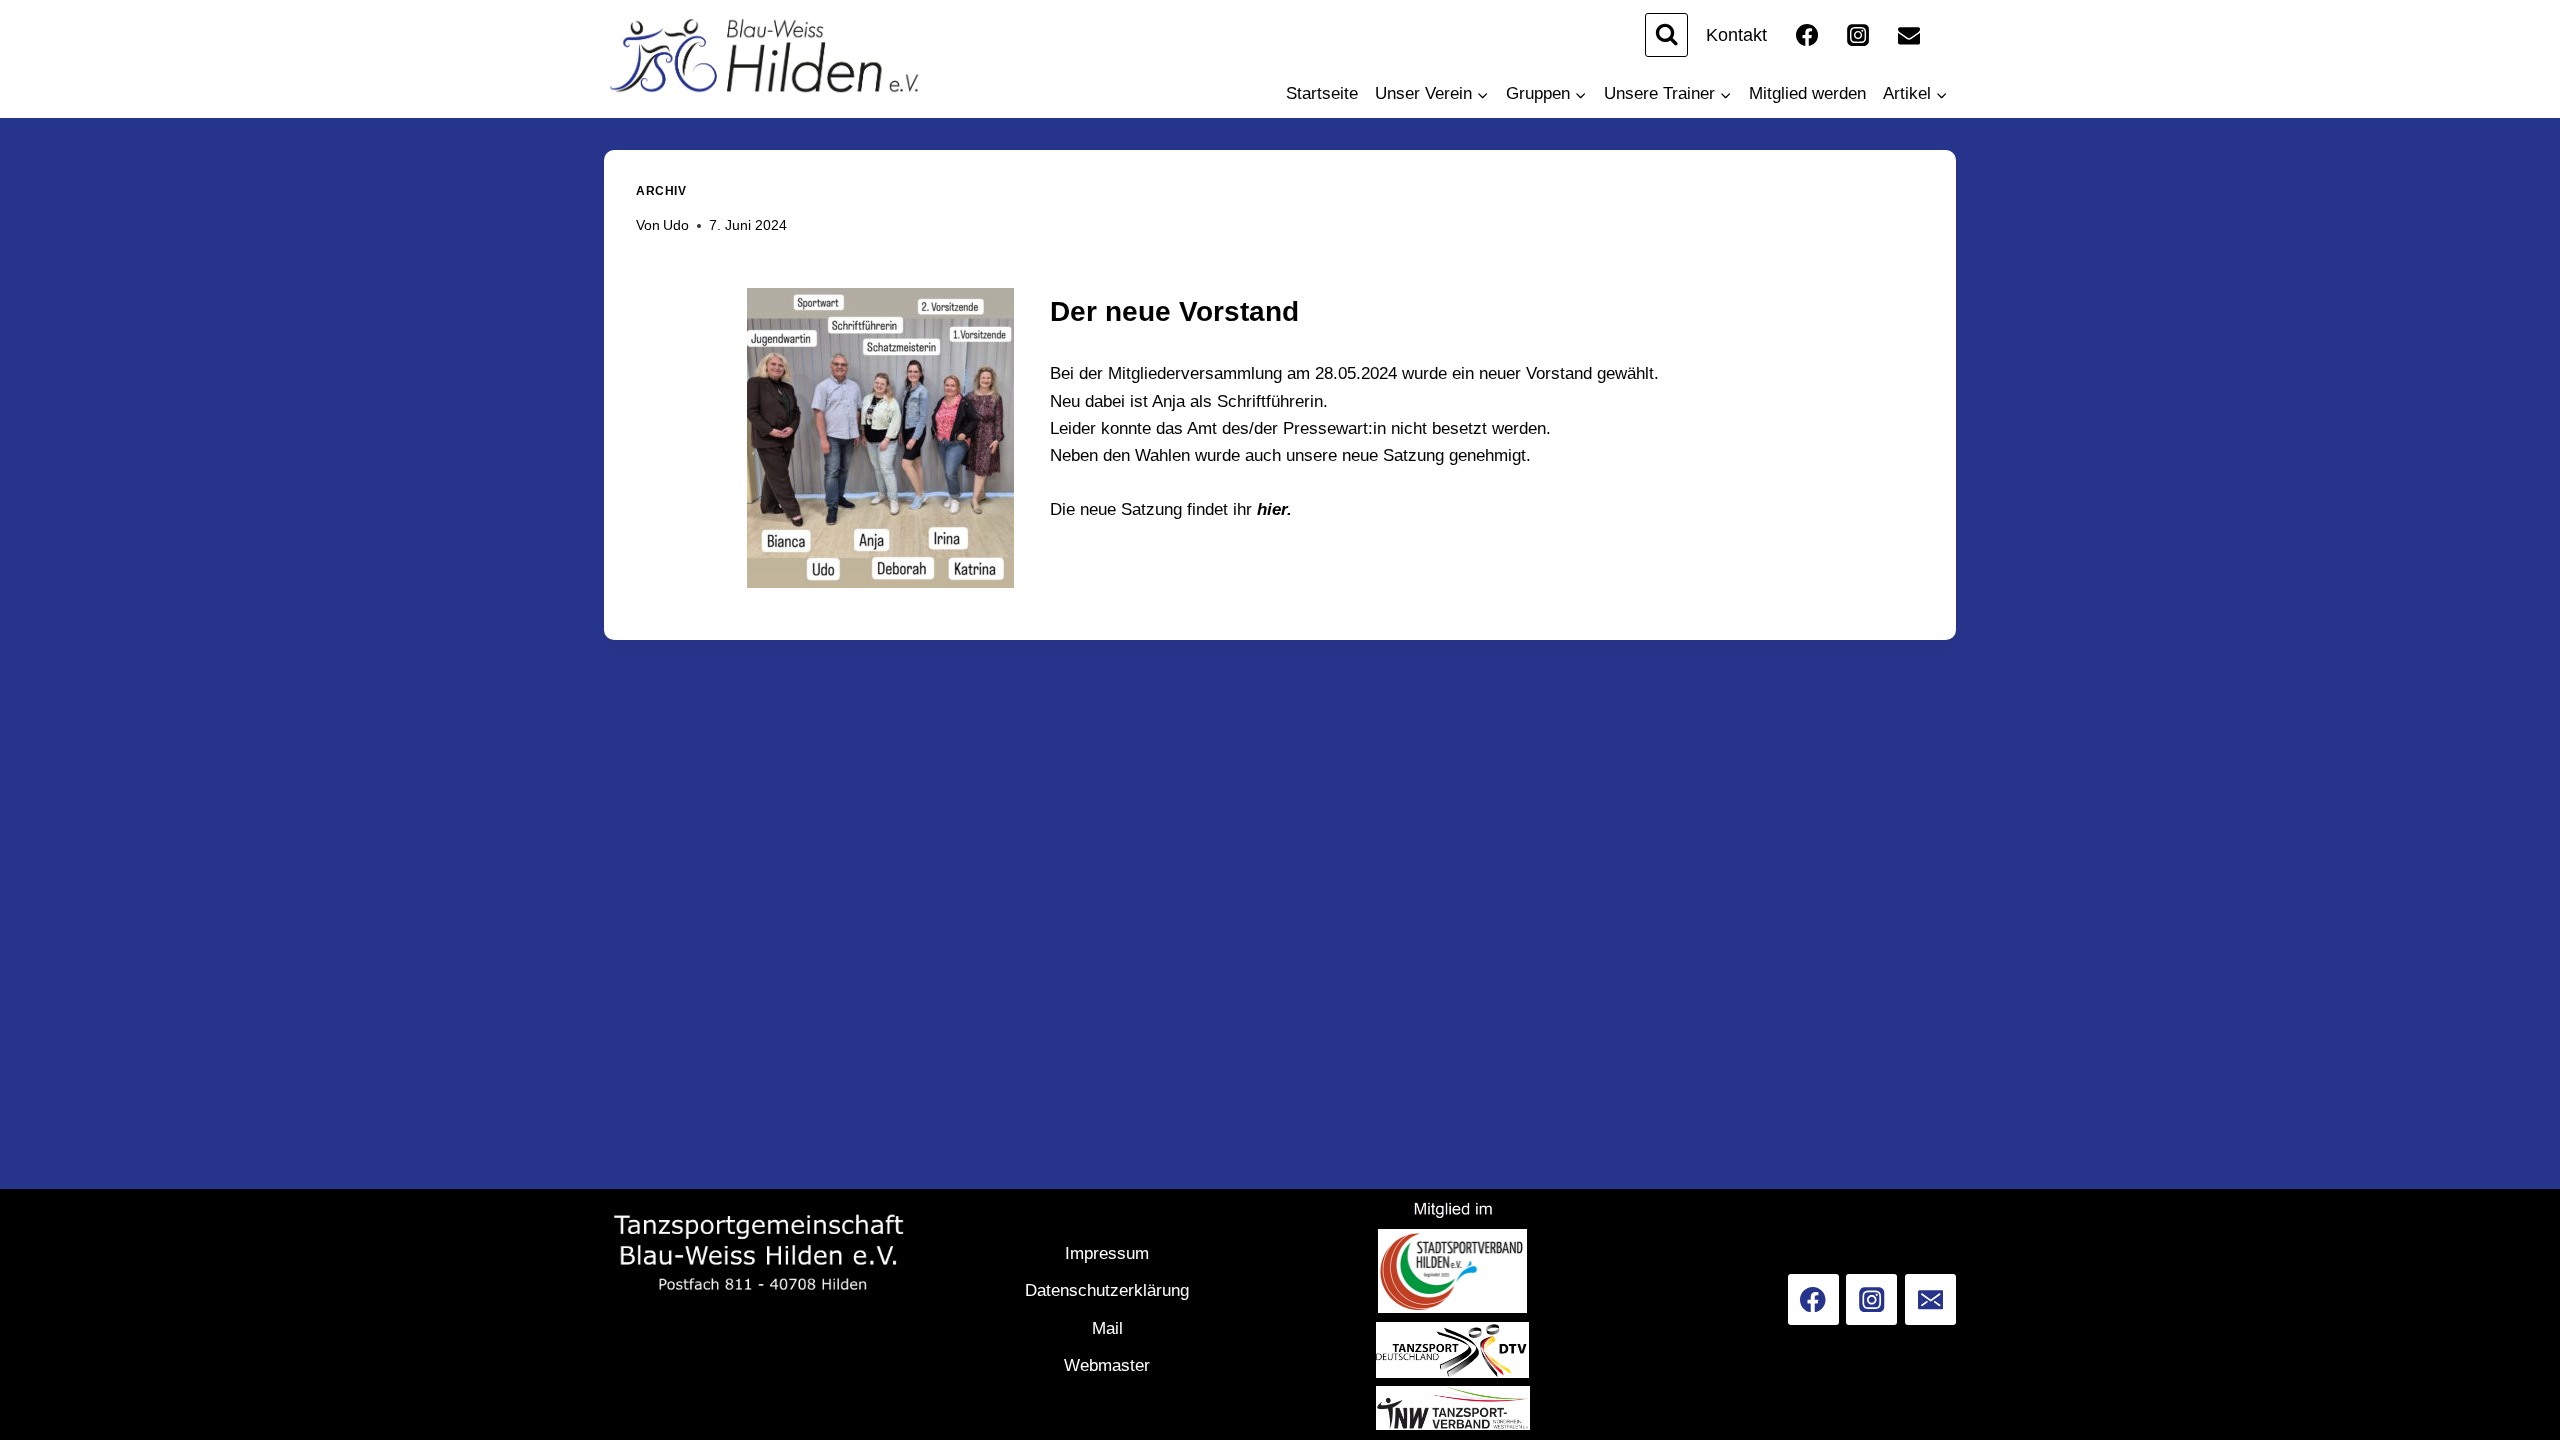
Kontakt (1736, 35)
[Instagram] (1858, 35)
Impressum (1107, 1253)
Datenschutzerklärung (1107, 1290)
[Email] (1909, 35)
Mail (1107, 1328)
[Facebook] (1807, 35)
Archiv (661, 191)
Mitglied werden (1807, 93)
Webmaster (1107, 1365)
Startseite (1322, 93)
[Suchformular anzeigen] (1666, 34)
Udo (676, 225)
